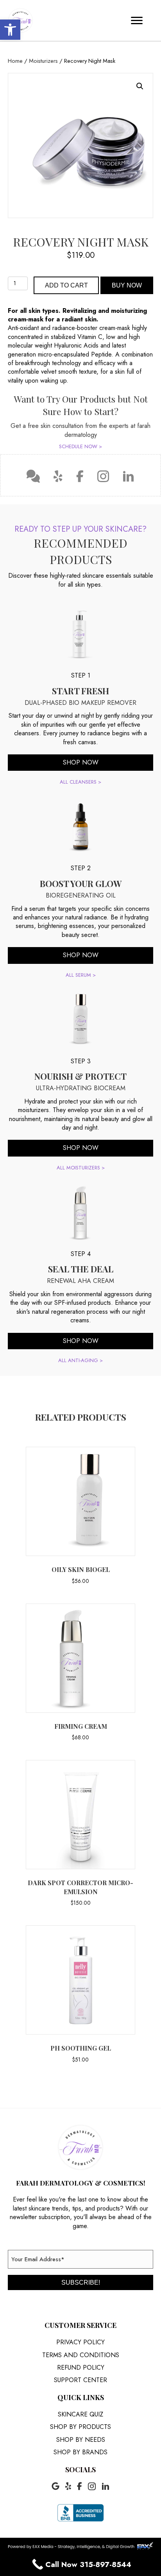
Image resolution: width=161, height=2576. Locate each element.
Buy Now (127, 285)
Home (15, 61)
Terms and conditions (81, 2355)
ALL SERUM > (81, 975)
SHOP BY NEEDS (81, 2440)
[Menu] (137, 21)
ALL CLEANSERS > (80, 782)
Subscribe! (81, 2282)
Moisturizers (43, 61)
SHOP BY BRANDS (80, 2452)
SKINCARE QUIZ (80, 2414)
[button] (10, 30)
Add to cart (66, 285)
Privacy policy (80, 2342)
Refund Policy (81, 2368)
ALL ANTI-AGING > (80, 1360)
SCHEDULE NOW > (80, 446)
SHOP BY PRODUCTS (80, 2427)
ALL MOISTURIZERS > (81, 1168)
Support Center (80, 2380)
